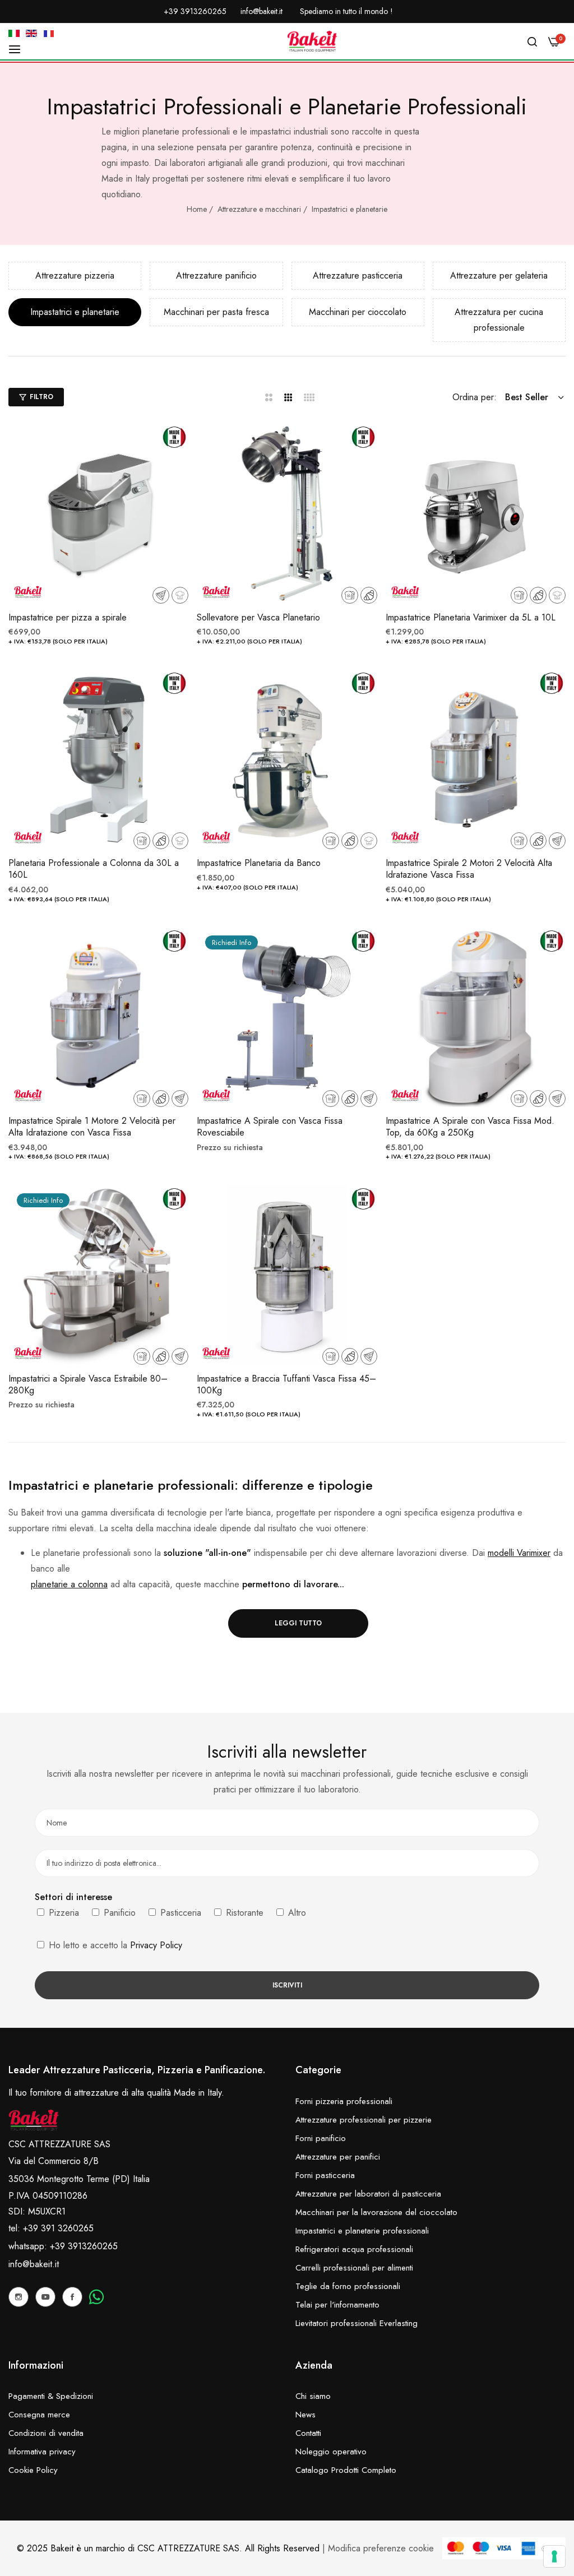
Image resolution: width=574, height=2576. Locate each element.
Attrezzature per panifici (338, 2157)
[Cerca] (532, 41)
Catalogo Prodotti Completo (346, 2470)
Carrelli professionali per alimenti (354, 2268)
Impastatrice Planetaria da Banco (259, 863)
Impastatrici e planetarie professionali (362, 2231)
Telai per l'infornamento (337, 2305)
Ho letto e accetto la (114, 1945)
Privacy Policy (156, 1945)
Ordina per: (475, 397)
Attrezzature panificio (216, 275)
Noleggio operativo (331, 2452)
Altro (296, 1913)
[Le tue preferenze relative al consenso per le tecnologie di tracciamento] (554, 2556)
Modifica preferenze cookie (381, 2548)
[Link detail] (18, 2297)
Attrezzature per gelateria (499, 275)
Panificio (118, 1913)
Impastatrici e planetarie (350, 209)
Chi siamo (313, 2396)
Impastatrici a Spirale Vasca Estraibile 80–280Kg (88, 1385)
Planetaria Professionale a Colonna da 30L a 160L (94, 869)
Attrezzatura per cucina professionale (499, 320)
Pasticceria (179, 1913)
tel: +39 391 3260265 (51, 2228)
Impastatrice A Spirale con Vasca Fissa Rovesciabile (270, 1127)
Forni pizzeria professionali (344, 2101)
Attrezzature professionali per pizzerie (364, 2120)
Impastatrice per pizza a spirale (68, 618)
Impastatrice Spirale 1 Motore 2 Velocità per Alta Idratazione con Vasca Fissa (92, 1127)
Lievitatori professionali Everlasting (357, 2323)
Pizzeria (63, 1913)
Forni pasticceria (325, 2175)
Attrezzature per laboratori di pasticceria (368, 2194)
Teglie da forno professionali (348, 2286)
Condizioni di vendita (46, 2433)
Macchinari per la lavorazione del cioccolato (376, 2212)
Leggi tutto (298, 1623)
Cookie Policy (33, 2470)
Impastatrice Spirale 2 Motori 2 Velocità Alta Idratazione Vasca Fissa (469, 869)
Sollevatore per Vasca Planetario (258, 618)
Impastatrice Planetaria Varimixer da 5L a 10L (471, 618)
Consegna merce (39, 2415)
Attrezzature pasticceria (358, 275)
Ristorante (243, 1913)
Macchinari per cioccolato (358, 312)
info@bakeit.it (34, 2264)
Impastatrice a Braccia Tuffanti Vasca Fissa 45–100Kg (286, 1385)
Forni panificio (321, 2138)
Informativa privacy (42, 2452)
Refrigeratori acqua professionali (354, 2249)
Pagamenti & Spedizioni (51, 2396)
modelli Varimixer (519, 1553)
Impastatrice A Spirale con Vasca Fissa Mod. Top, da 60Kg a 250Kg (470, 1127)
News (305, 2415)
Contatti (308, 2433)
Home (197, 209)
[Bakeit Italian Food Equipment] (312, 41)
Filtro (41, 397)
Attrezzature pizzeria (75, 275)
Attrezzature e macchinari (259, 209)
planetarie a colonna (69, 1584)
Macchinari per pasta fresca (216, 312)
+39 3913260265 (84, 2246)
